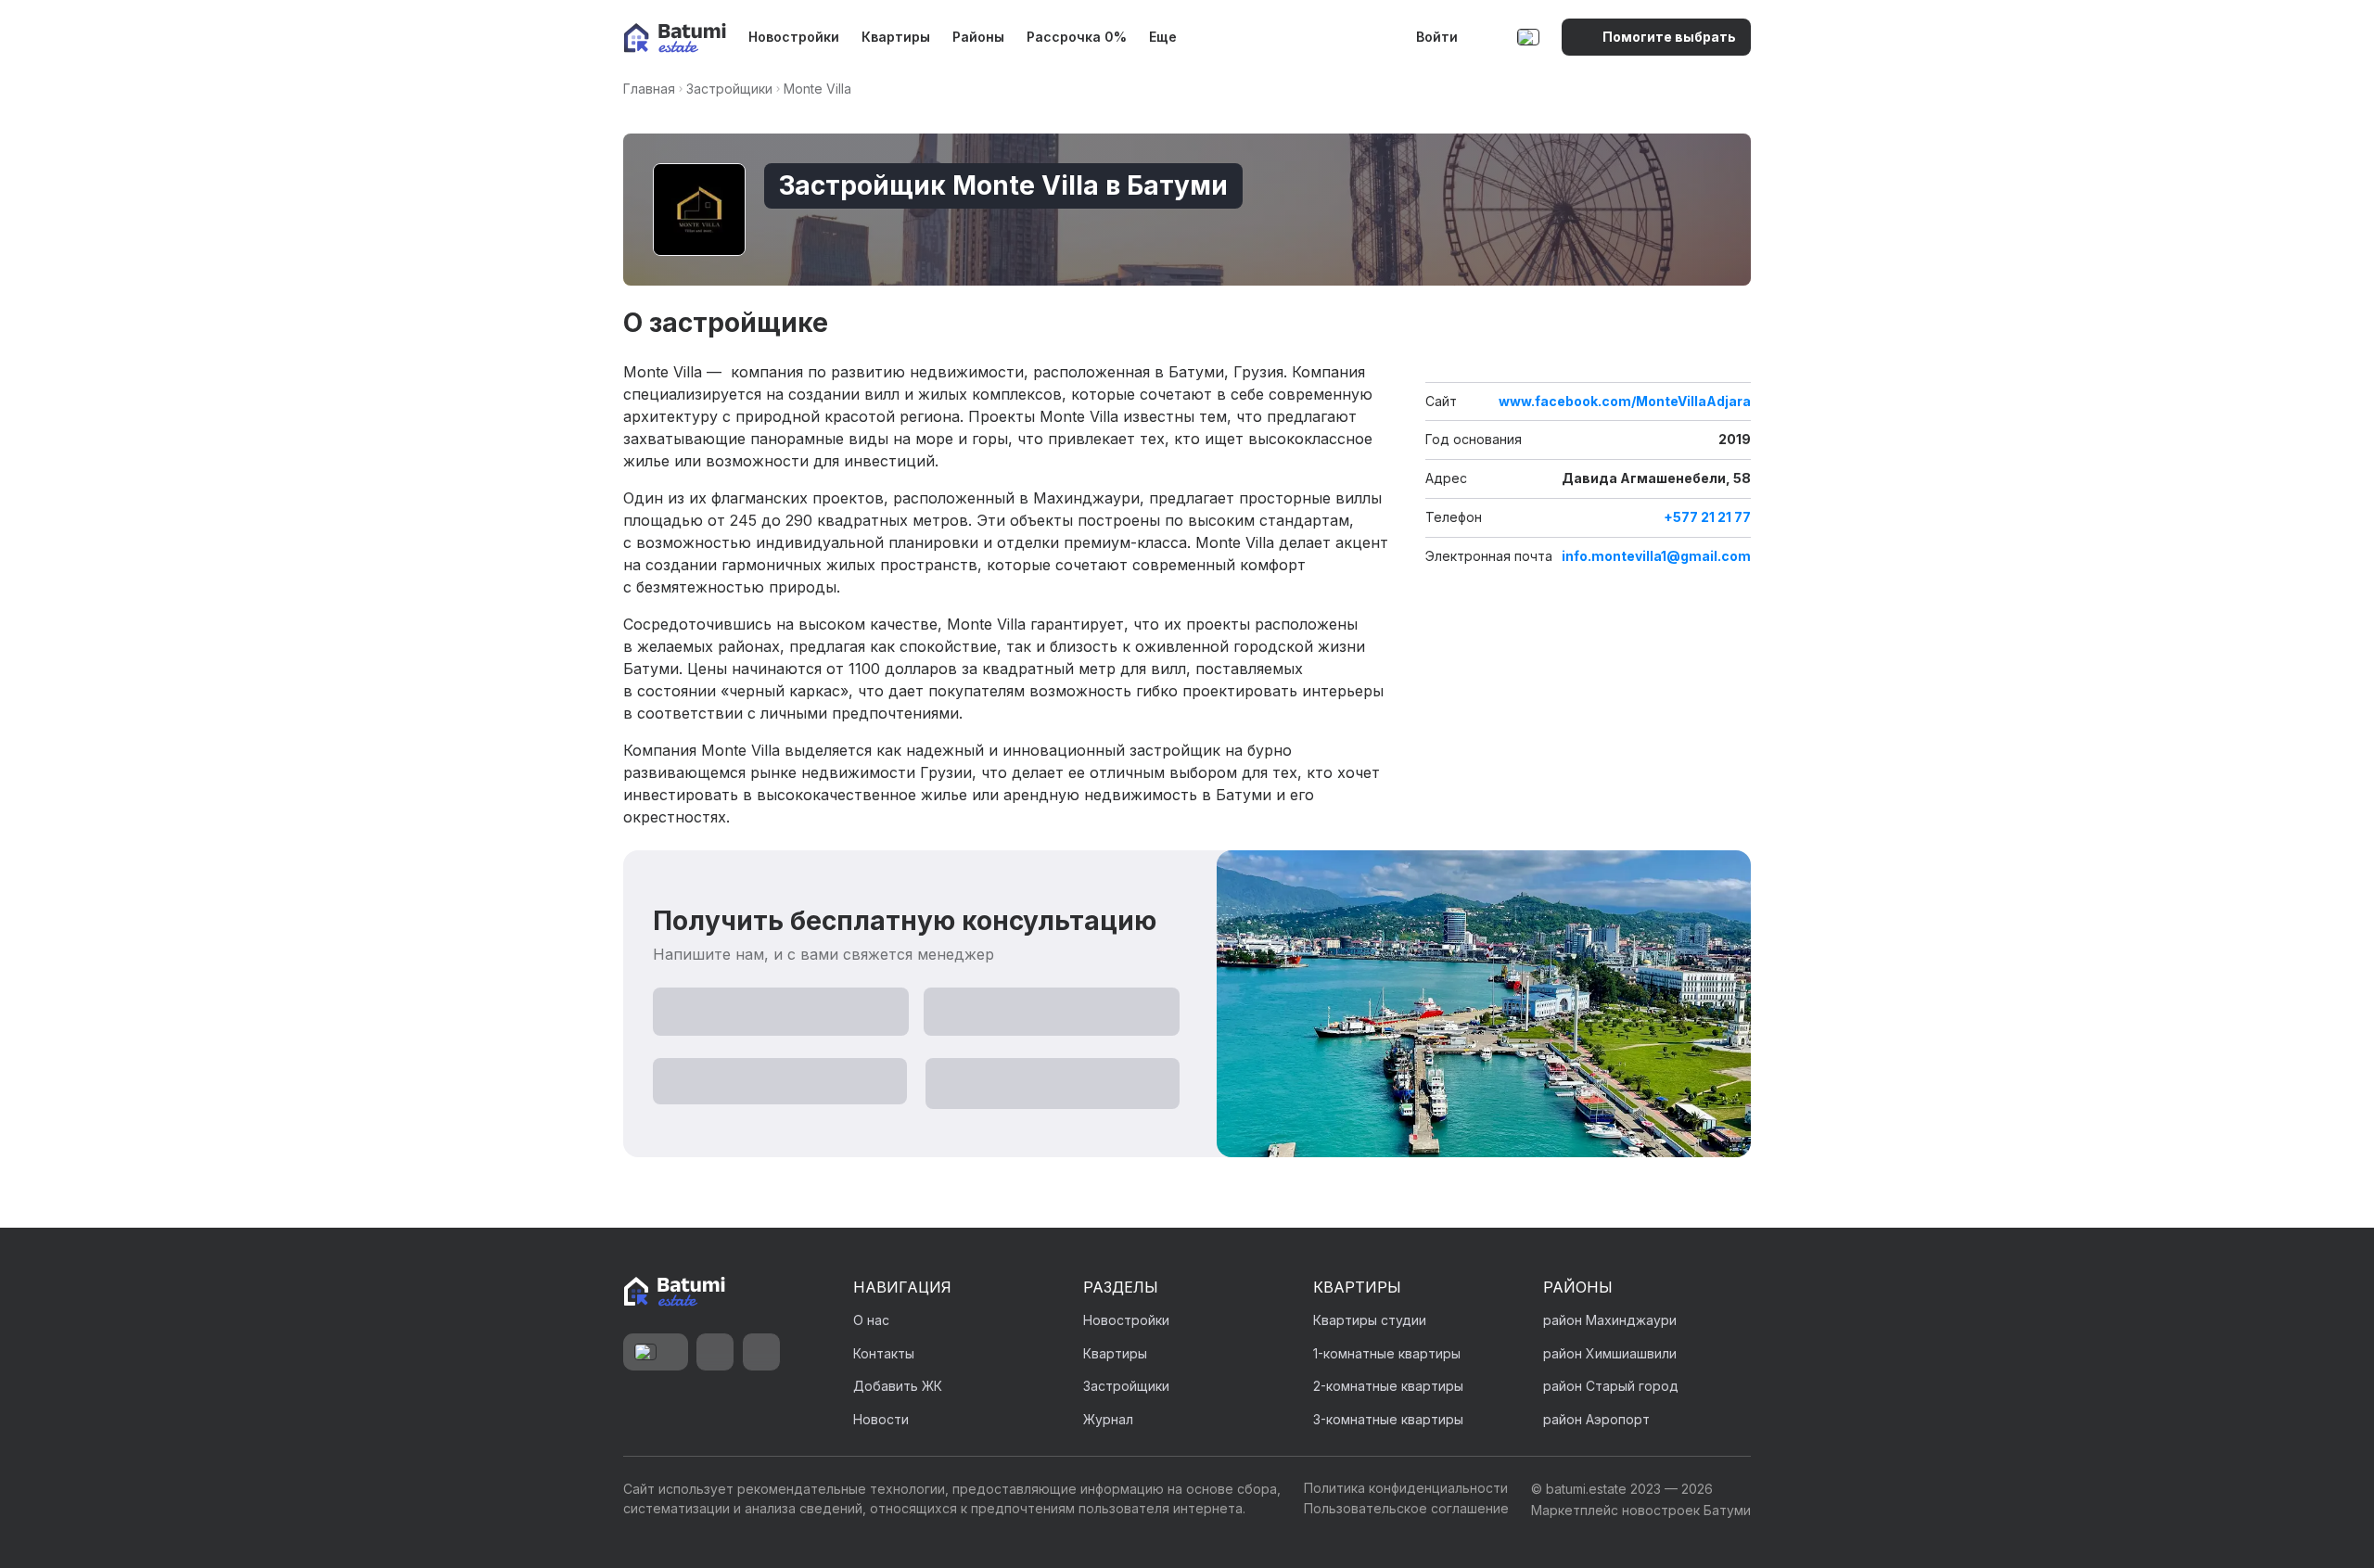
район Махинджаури (1610, 1320)
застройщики (729, 89)
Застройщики (1126, 1386)
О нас (871, 1320)
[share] (1734, 354)
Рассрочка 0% (1077, 37)
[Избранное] (1489, 37)
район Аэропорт (1596, 1419)
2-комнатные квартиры (1388, 1386)
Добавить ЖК (898, 1386)
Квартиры (896, 37)
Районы (978, 37)
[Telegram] (761, 1352)
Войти (1437, 37)
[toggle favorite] (1697, 354)
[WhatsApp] (715, 1352)
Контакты (884, 1353)
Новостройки (794, 37)
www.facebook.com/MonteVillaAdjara (1625, 402)
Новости (881, 1419)
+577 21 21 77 (1707, 517)
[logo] (675, 38)
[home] (674, 1293)
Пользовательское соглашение (1406, 1508)
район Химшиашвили (1610, 1353)
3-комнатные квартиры (1388, 1419)
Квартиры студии (1370, 1320)
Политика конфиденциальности (1406, 1488)
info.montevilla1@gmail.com (1656, 556)
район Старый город (1611, 1386)
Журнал (1108, 1419)
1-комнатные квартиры (1387, 1353)
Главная (649, 89)
